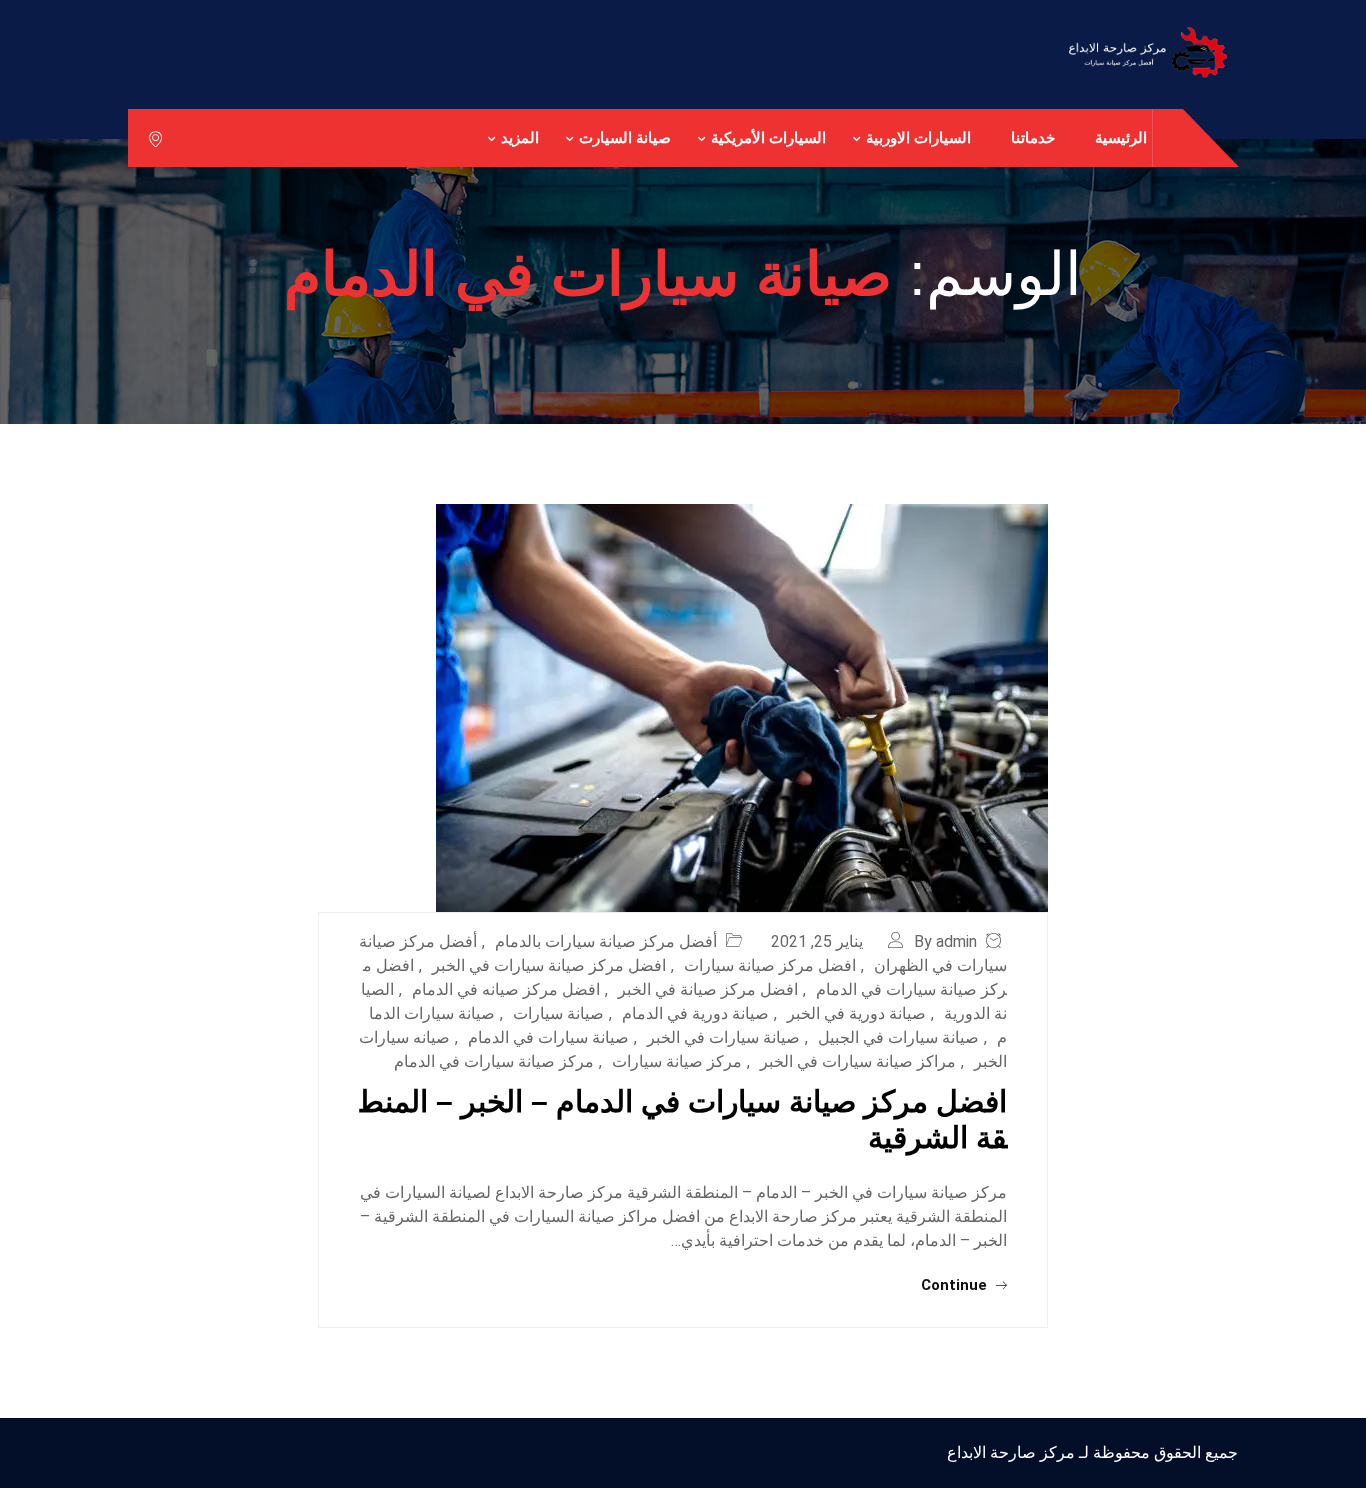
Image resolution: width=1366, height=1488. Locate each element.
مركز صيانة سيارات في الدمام (494, 1061)
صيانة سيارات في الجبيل (898, 1037)
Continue (956, 1285)
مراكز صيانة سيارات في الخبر (858, 1061)
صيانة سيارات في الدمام (548, 1037)
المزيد (520, 137)
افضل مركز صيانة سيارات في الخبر (549, 965)
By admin (945, 941)
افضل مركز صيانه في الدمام (506, 989)
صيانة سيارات (558, 1013)
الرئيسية (1121, 137)
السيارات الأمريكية (768, 137)
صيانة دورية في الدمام (695, 1013)
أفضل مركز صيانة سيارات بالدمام (606, 941)
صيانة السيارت (625, 137)
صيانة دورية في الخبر (856, 1013)
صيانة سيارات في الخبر (723, 1037)
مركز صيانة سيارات (677, 1061)
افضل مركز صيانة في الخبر (708, 989)
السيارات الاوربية (918, 137)
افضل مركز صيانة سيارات (770, 965)
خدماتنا (1033, 137)
